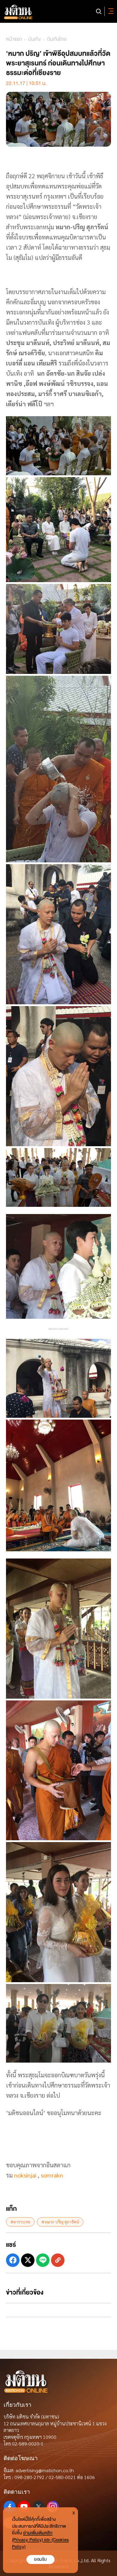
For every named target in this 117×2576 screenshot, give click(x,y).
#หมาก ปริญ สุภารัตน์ (60, 2222)
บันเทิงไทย (57, 39)
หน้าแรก (14, 39)
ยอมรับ (40, 2559)
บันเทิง (34, 39)
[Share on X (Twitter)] (28, 2260)
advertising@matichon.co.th (45, 2470)
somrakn (52, 2175)
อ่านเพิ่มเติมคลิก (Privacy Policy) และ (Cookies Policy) (40, 2540)
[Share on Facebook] (13, 2260)
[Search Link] (99, 11)
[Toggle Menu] (110, 11)
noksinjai (25, 2175)
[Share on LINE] (43, 2260)
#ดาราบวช (20, 2222)
